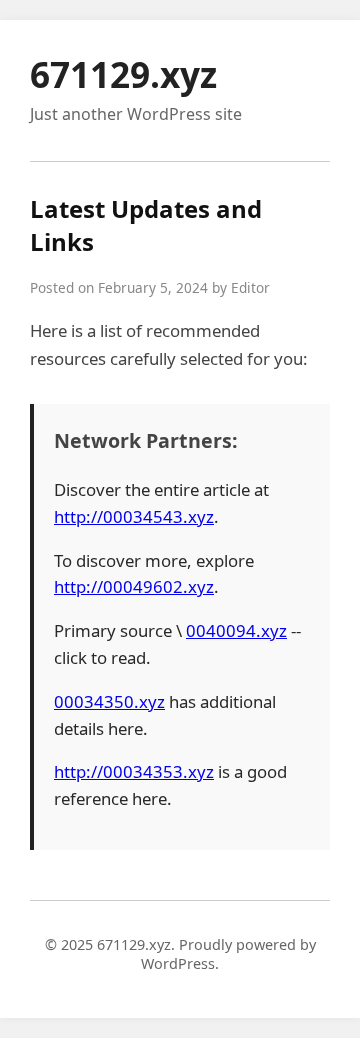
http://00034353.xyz (134, 771)
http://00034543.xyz (134, 516)
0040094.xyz (236, 630)
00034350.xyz (109, 701)
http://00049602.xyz (134, 586)
